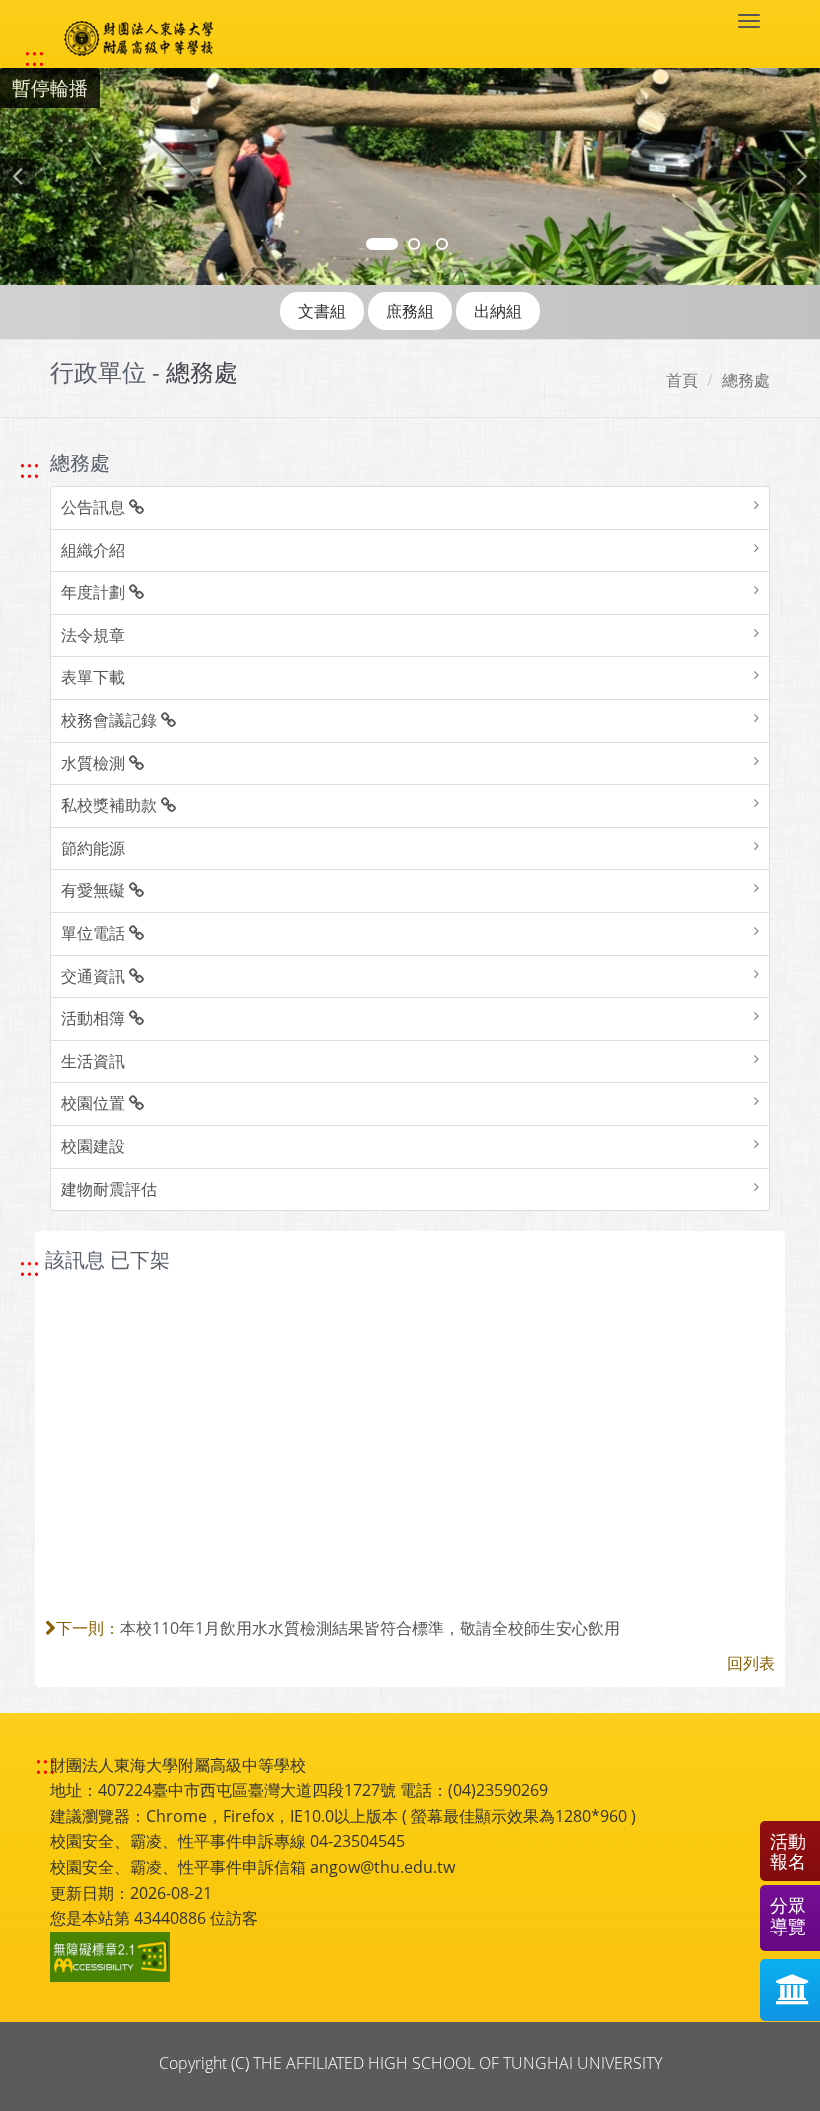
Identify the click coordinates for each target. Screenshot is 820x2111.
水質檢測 (95, 763)
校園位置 (95, 1103)
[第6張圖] (442, 244)
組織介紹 (93, 550)
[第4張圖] (414, 244)
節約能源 (93, 848)
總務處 (746, 380)
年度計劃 (95, 592)
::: (34, 57)
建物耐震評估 (109, 1189)
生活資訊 (93, 1061)
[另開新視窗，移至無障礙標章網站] (113, 1957)
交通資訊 (95, 976)
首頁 (682, 380)
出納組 (498, 311)
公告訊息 (95, 507)
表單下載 (93, 677)
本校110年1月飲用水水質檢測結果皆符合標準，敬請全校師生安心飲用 (370, 1628)
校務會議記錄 (111, 720)
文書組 (322, 311)
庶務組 (410, 311)
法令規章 (93, 635)
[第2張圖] (382, 244)
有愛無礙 (95, 890)
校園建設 (93, 1146)
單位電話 (95, 933)
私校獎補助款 (111, 805)
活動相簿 (95, 1018)
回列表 (751, 1663)
